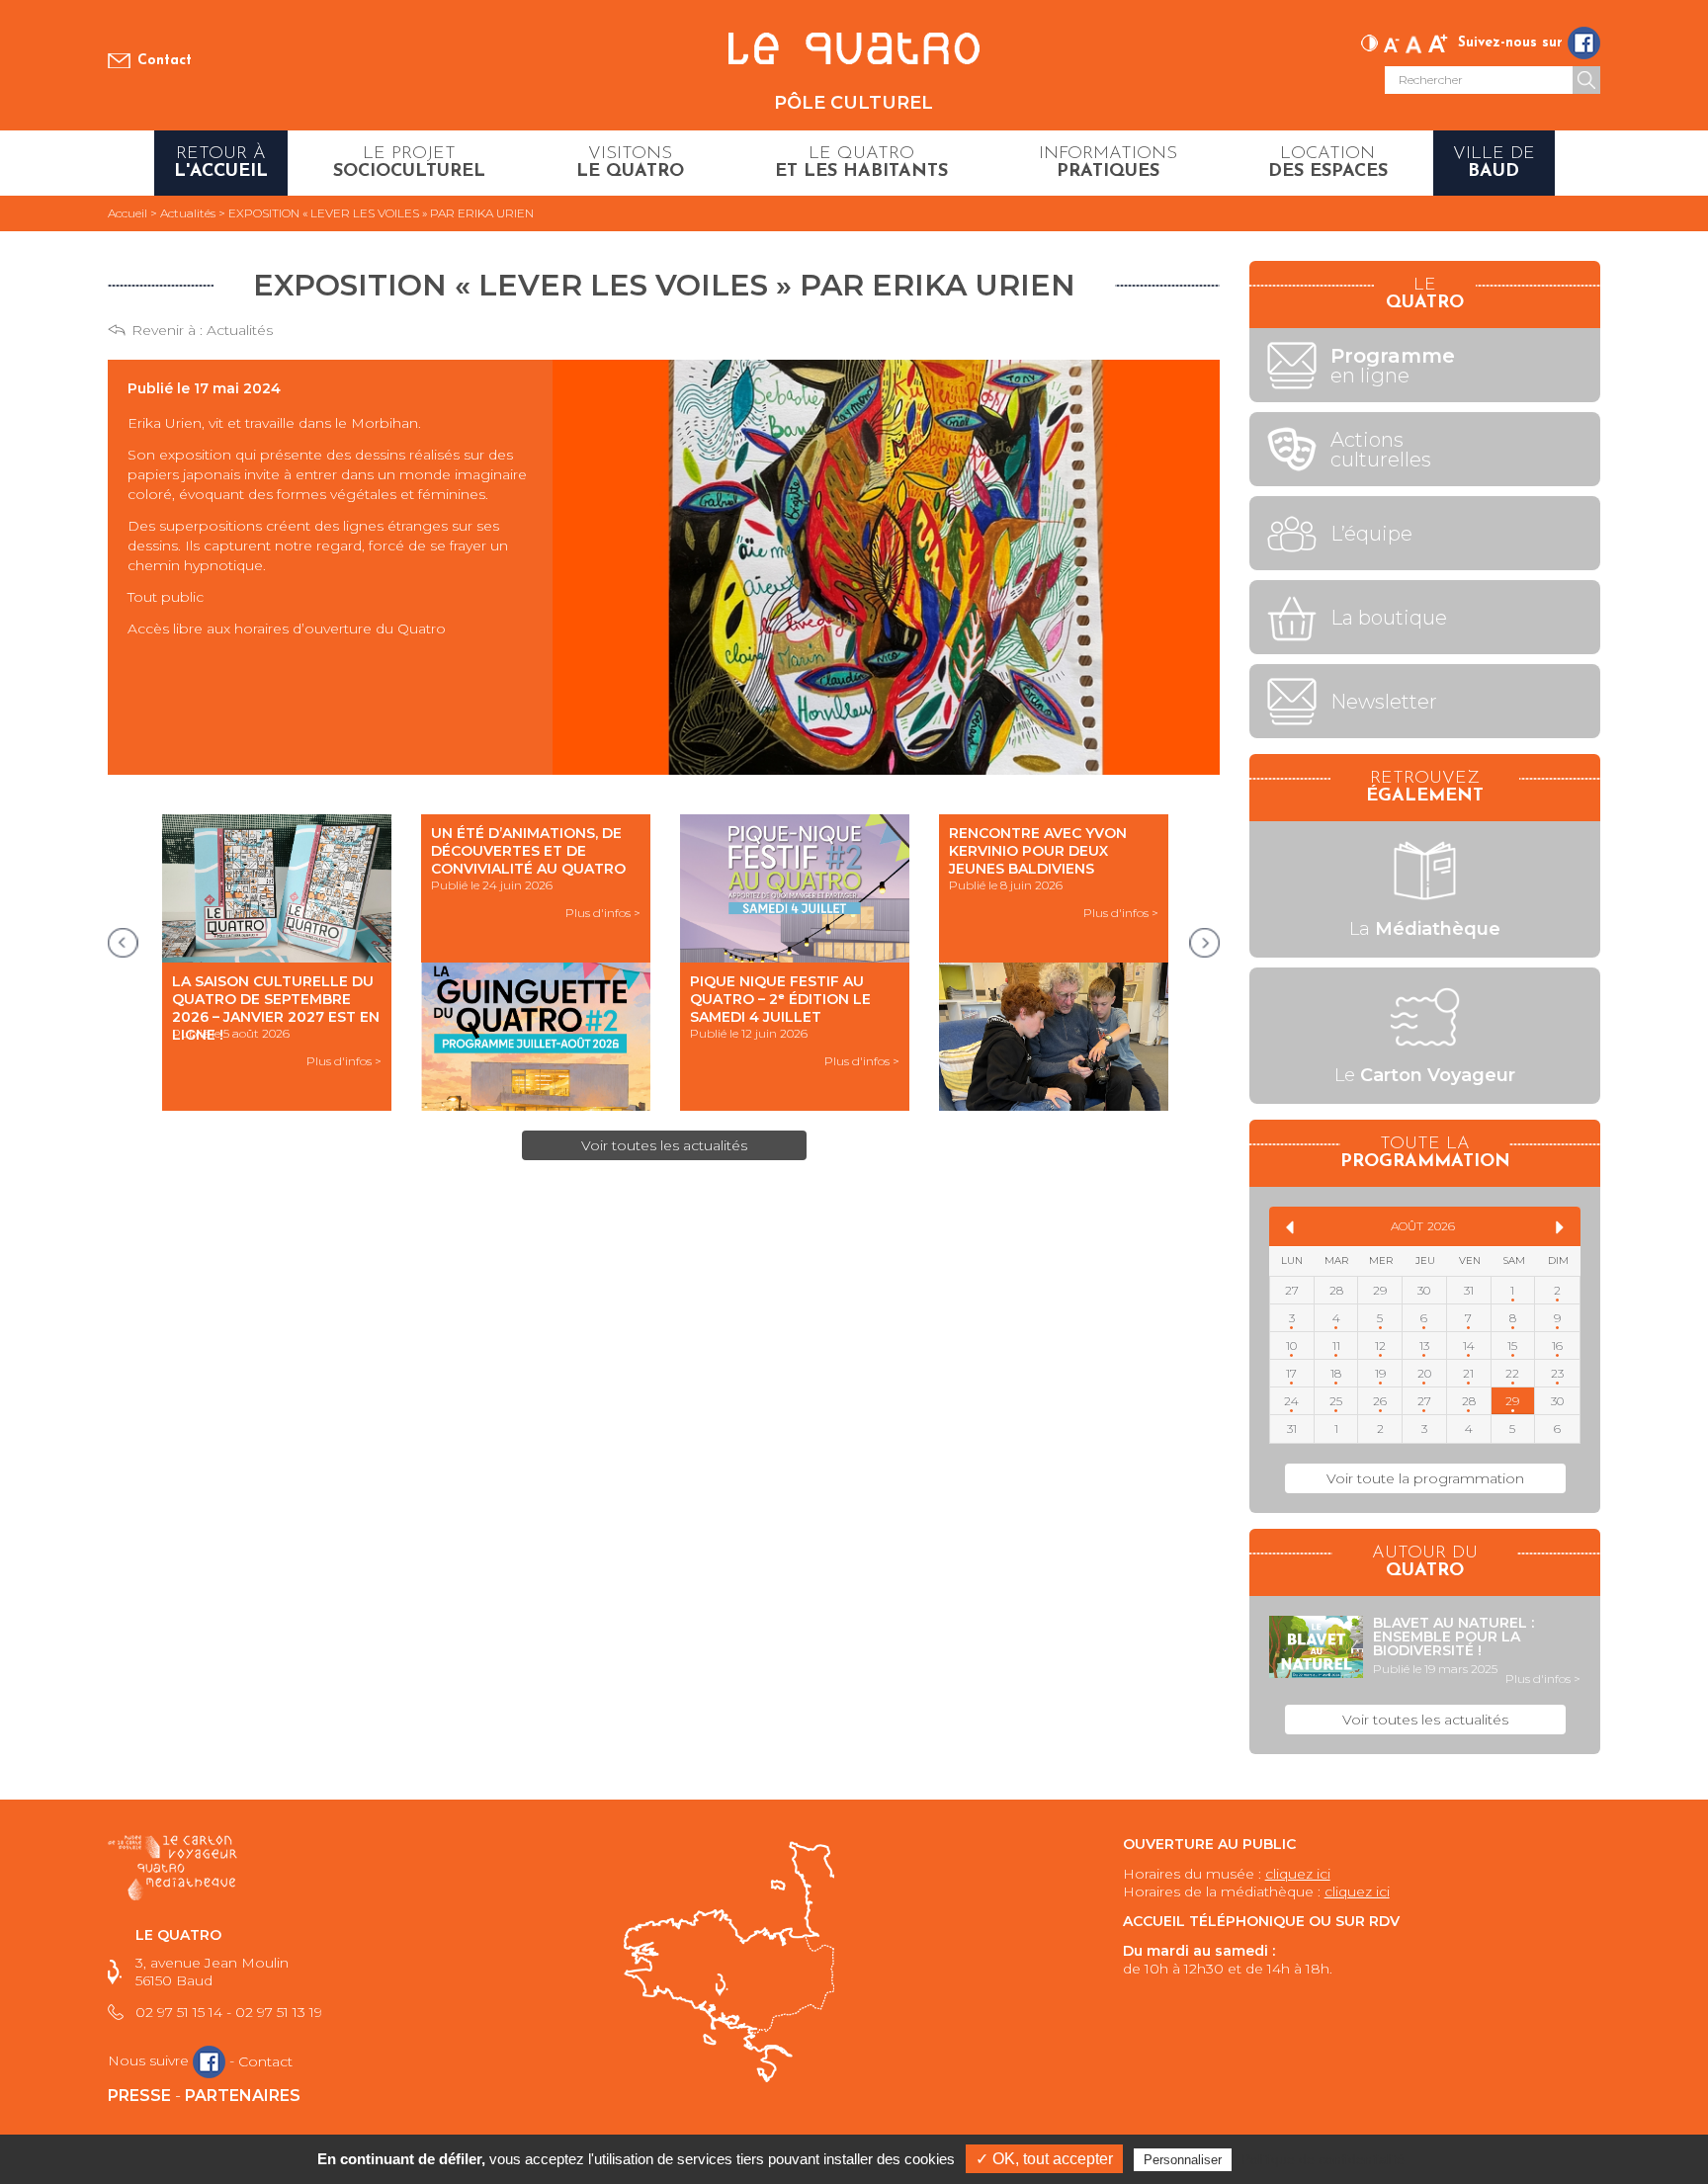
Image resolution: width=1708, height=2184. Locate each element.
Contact (165, 61)
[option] (277, 963)
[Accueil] (854, 49)
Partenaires (243, 2096)
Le (1425, 1075)
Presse (139, 2096)
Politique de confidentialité (1323, 2159)
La (1425, 929)
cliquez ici (1298, 1874)
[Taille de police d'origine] (1414, 42)
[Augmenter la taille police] (1438, 42)
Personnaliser (1183, 2160)
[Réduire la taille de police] (1392, 42)
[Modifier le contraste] (1369, 42)
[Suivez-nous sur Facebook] (1584, 43)
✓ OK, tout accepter (1044, 2159)
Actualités (240, 330)
